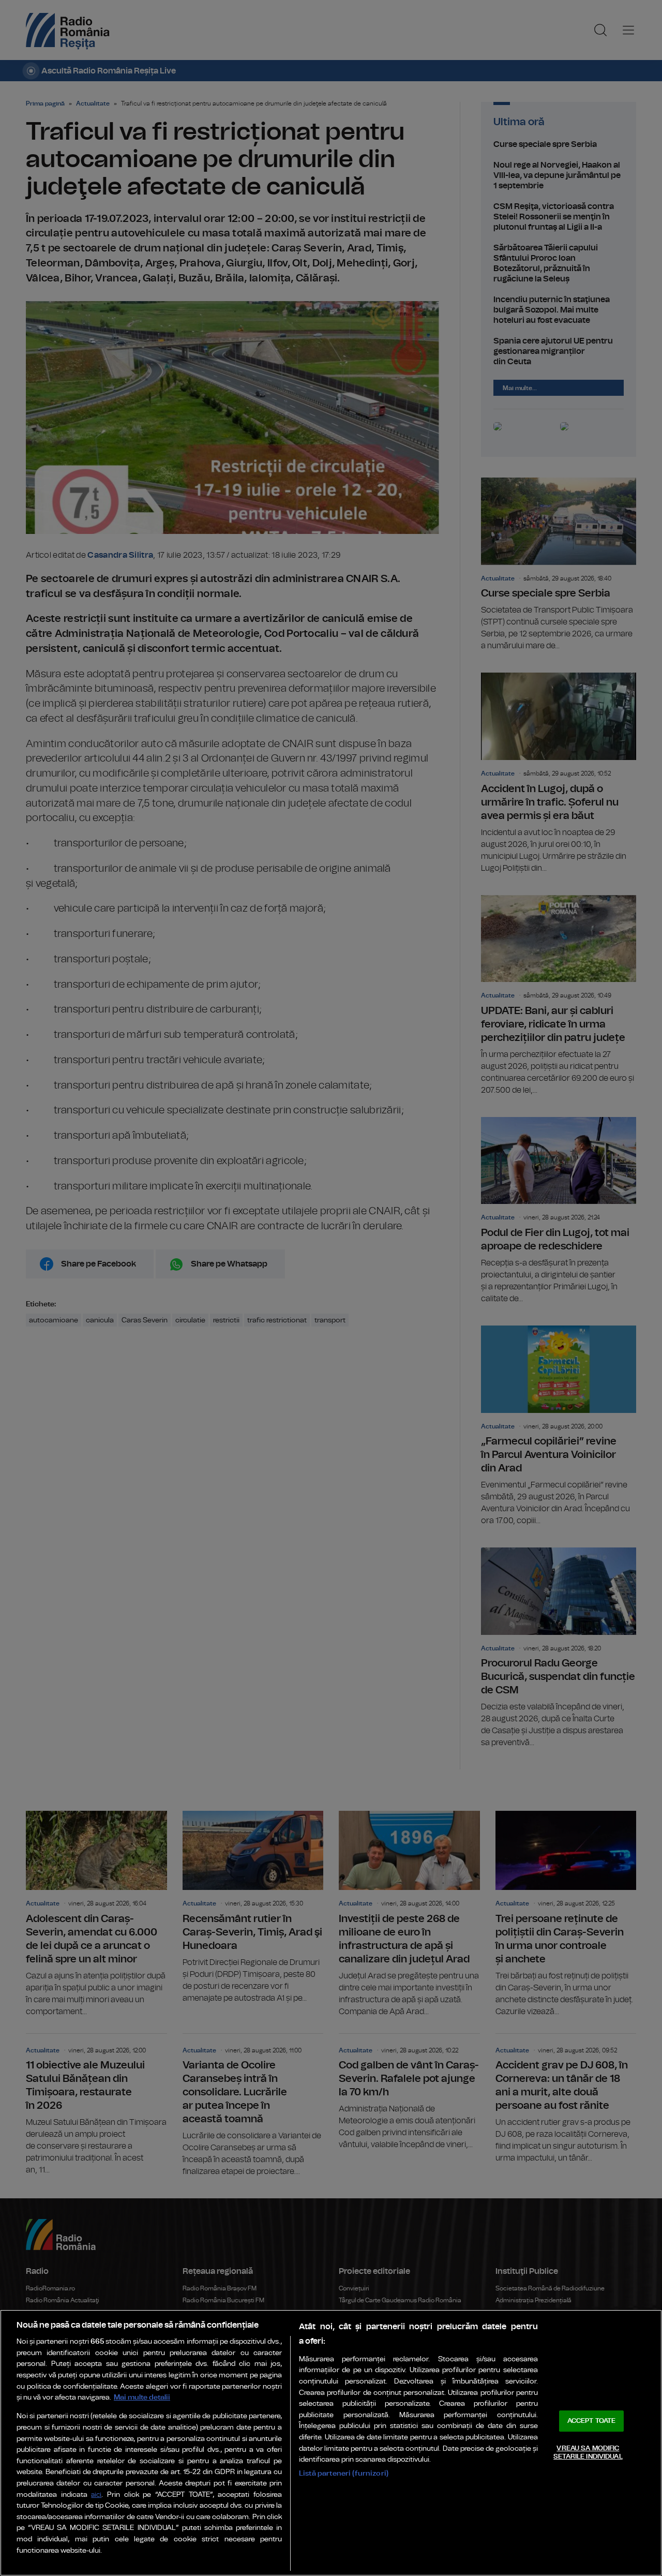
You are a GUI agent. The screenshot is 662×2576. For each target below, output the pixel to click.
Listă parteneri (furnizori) (344, 2473)
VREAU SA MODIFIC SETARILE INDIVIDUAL (588, 2453)
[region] (331, 2443)
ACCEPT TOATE (592, 2421)
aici (96, 2495)
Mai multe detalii (142, 2397)
